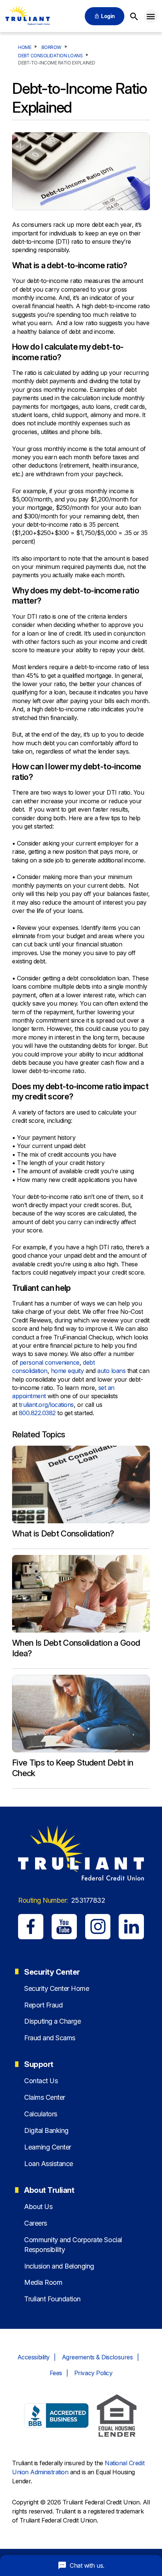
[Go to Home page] (27, 16)
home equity (67, 1371)
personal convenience (50, 1362)
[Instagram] (98, 1927)
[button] (151, 16)
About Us (38, 2207)
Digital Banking (46, 2130)
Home (25, 47)
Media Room (43, 2282)
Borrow (51, 47)
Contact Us (41, 2081)
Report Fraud (43, 2005)
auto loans (111, 1371)
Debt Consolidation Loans (50, 56)
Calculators (41, 2114)
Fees (56, 2373)
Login (108, 16)
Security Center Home (57, 1988)
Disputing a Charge (52, 2021)
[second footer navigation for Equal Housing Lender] (117, 2417)
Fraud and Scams (50, 2038)
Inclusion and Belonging (59, 2266)
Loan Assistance (49, 2164)
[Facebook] (31, 1927)
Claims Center (45, 2097)
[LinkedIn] (131, 1927)
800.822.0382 (37, 1413)
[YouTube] (64, 1927)
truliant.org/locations (46, 1405)
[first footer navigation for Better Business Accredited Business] (57, 2417)
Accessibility (34, 2357)
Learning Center (48, 2147)
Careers (36, 2223)
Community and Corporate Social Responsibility (73, 2244)
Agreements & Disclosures (97, 2357)
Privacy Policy (93, 2373)
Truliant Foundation (52, 2299)
